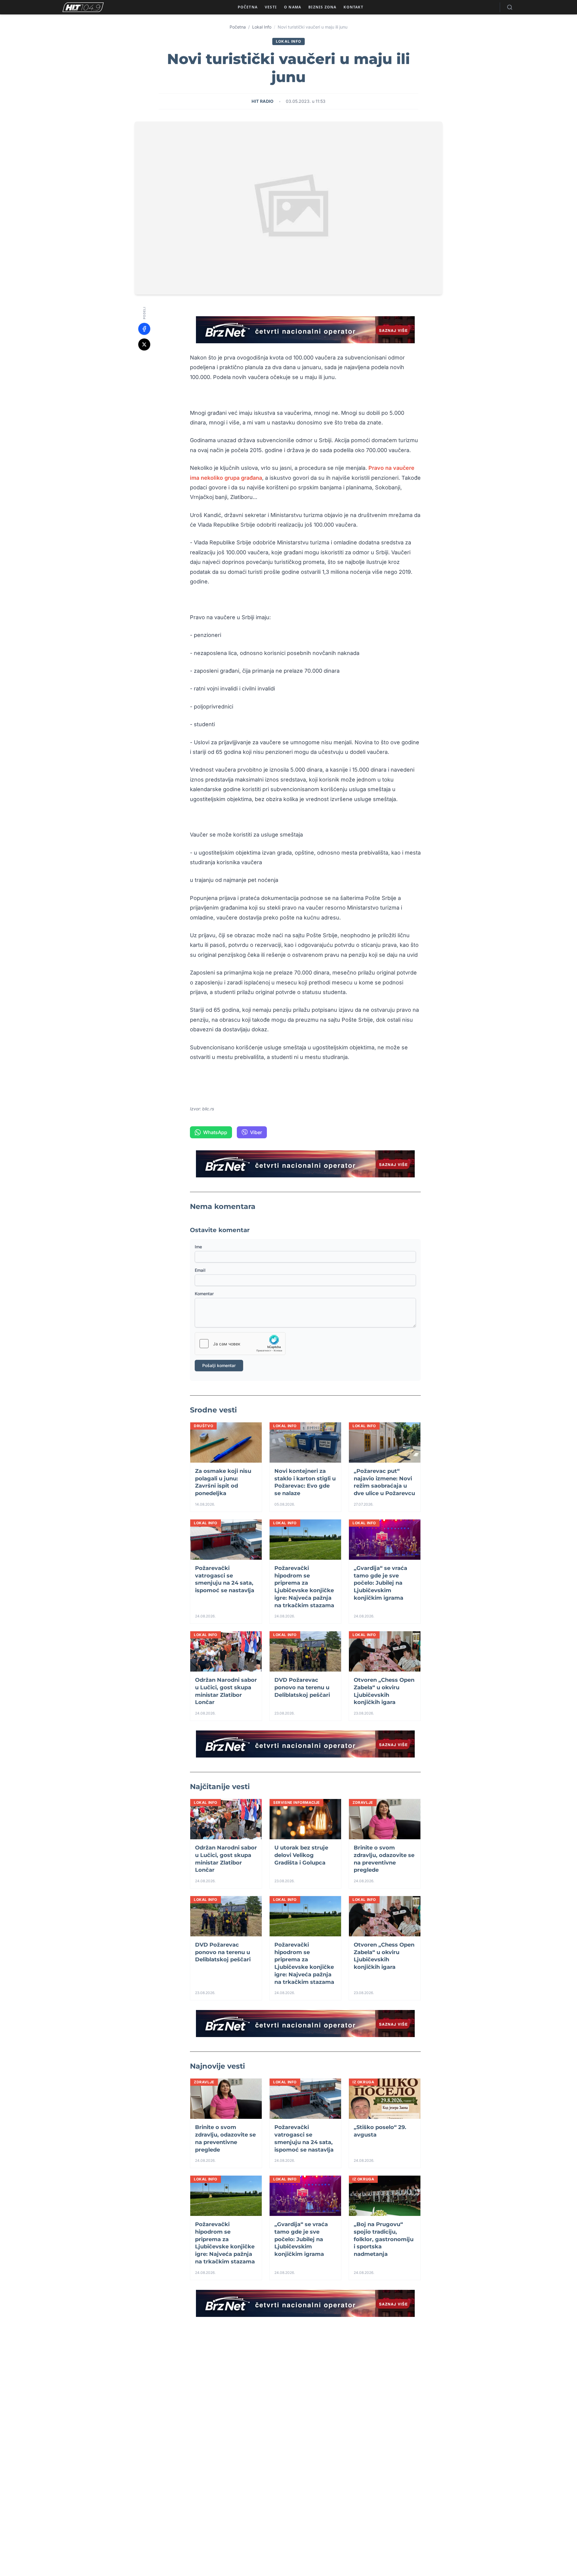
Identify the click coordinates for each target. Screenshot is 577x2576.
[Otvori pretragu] (510, 7)
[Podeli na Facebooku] (144, 329)
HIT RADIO (263, 101)
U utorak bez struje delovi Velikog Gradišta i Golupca (301, 1855)
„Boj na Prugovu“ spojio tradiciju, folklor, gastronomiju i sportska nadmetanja (384, 2239)
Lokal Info (262, 27)
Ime (198, 1247)
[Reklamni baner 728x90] (305, 330)
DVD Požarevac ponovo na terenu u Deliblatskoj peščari (302, 1687)
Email (200, 1270)
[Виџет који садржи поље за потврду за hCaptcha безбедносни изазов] (240, 1344)
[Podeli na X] (144, 344)
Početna (238, 27)
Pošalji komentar (219, 1365)
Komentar (204, 1294)
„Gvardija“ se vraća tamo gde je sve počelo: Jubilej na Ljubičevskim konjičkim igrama (380, 1583)
